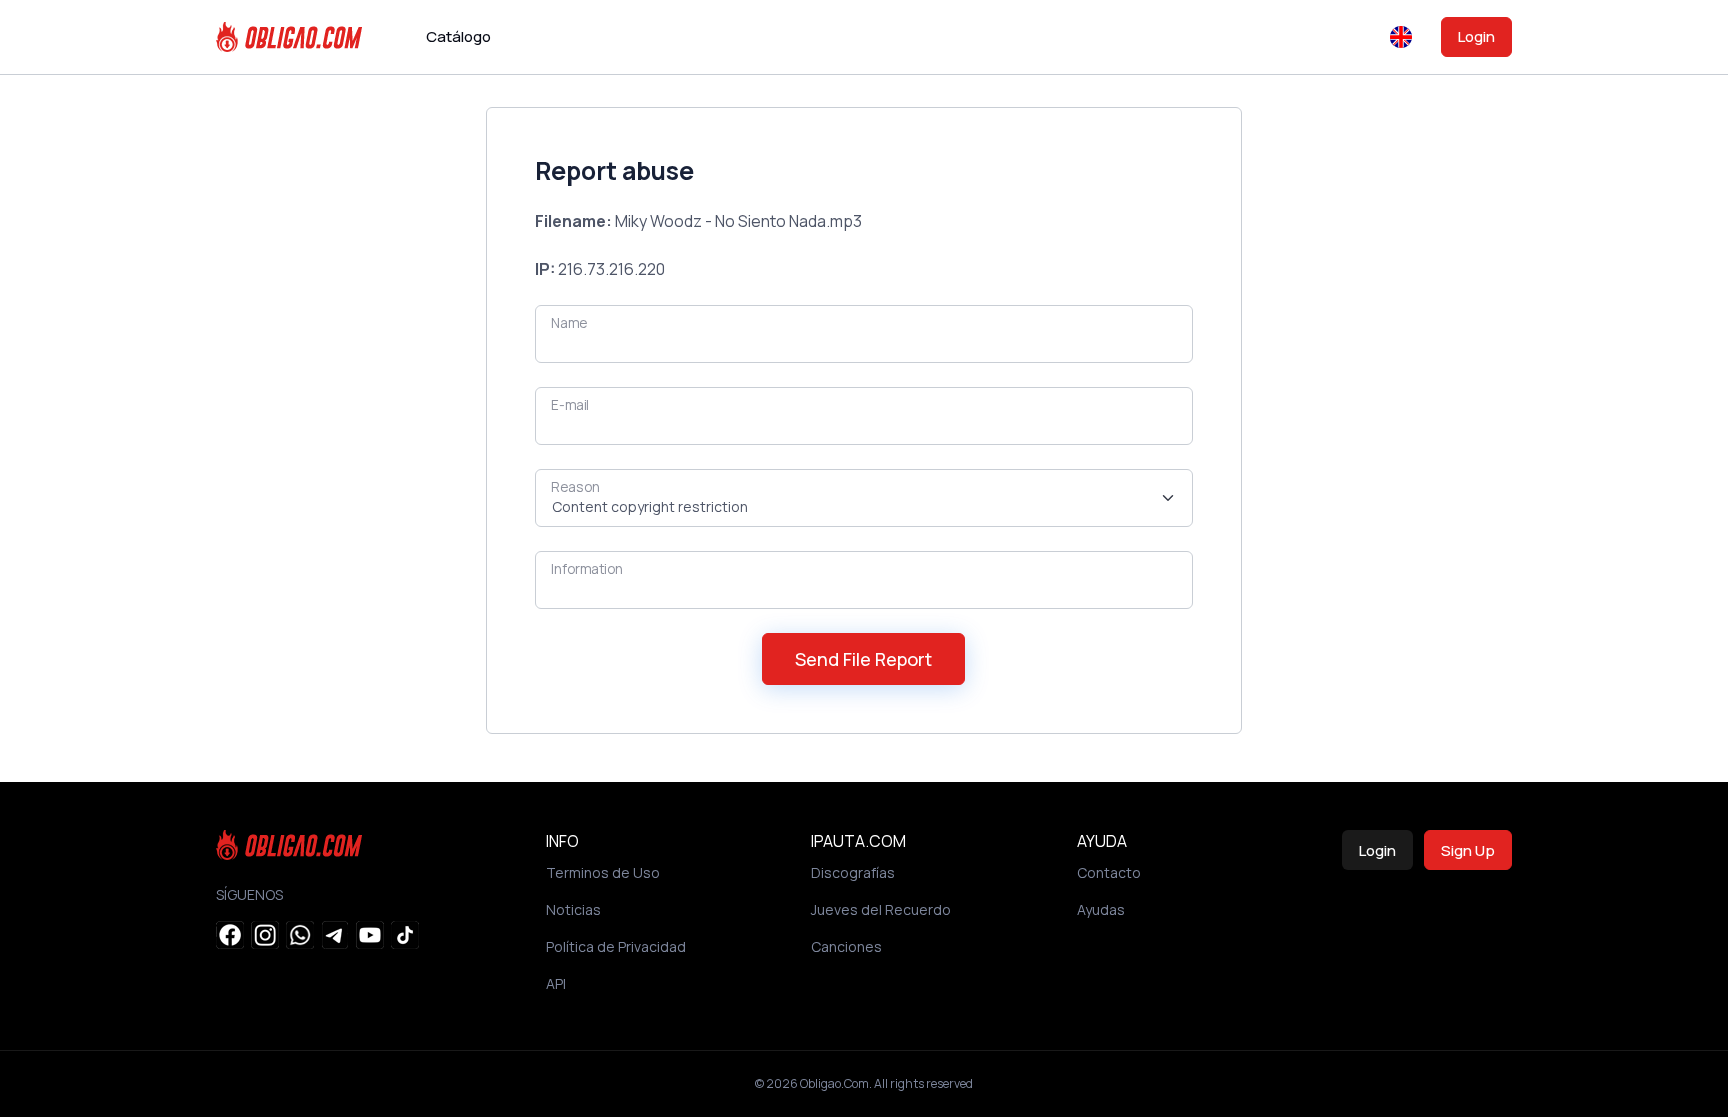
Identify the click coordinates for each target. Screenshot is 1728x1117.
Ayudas (1101, 909)
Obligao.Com (834, 1083)
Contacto (1109, 872)
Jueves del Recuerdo (881, 909)
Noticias (573, 909)
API (556, 983)
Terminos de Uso (603, 872)
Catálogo (458, 36)
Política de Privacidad (616, 946)
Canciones (846, 946)
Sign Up (1468, 850)
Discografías (853, 872)
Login (1476, 36)
